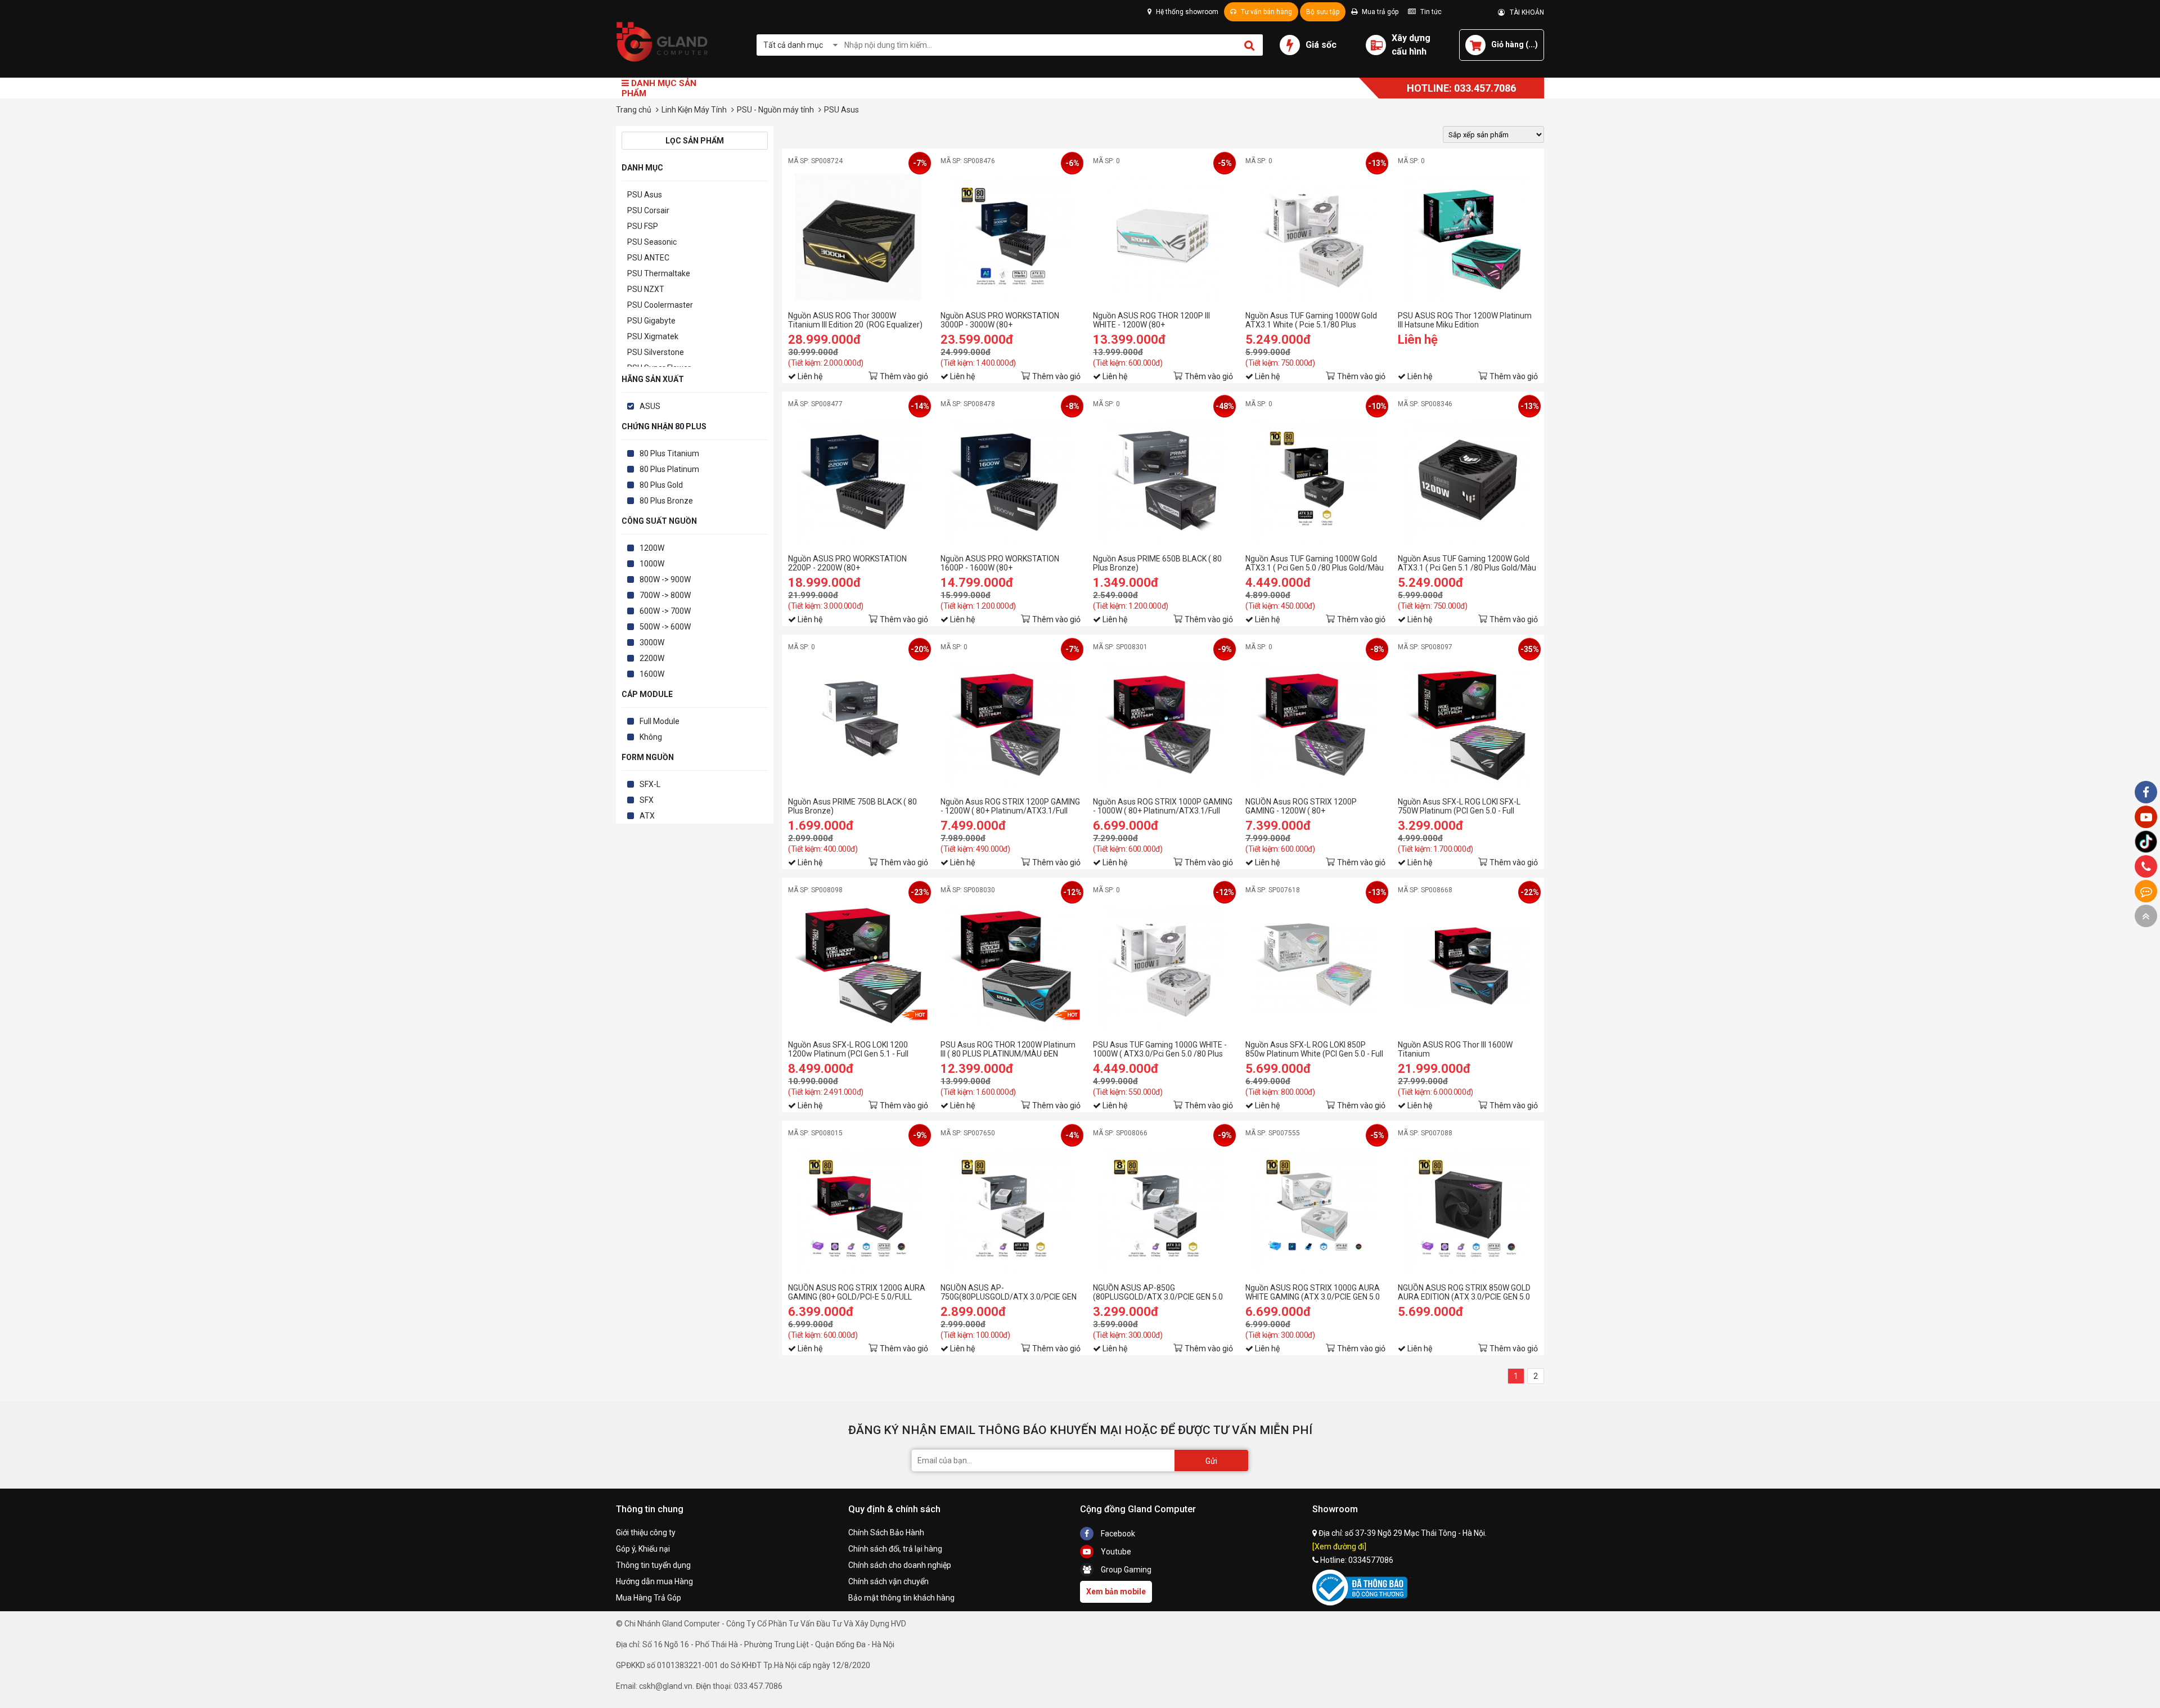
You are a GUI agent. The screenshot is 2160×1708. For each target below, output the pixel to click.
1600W (652, 674)
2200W (652, 658)
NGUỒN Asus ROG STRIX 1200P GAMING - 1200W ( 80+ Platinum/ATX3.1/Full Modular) (1301, 806)
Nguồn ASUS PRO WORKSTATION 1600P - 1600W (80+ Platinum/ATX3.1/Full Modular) (1000, 563)
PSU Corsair (648, 210)
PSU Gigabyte (651, 321)
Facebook (1117, 1534)
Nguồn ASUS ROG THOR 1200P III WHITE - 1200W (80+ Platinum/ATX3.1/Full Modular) (1151, 320)
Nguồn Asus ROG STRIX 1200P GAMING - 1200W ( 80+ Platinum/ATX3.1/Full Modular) (1010, 806)
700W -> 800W (665, 595)
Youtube (1115, 1552)
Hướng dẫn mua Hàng (654, 1581)
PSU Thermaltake (659, 273)
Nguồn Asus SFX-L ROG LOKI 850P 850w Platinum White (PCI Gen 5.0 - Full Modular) (1314, 1049)
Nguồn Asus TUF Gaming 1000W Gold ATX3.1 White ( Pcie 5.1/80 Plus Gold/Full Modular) (1311, 320)
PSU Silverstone (656, 352)
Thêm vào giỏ (904, 376)
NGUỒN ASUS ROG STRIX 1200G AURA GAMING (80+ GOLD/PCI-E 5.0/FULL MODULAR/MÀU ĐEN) (857, 1292)
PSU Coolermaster (660, 305)
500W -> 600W (665, 627)
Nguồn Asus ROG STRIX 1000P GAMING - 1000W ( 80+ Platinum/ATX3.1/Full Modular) (1163, 806)
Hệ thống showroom (1186, 12)
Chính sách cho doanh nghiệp (900, 1565)
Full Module (660, 721)
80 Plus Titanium (669, 453)
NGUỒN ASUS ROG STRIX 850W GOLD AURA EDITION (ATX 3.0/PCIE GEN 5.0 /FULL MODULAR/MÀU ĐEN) (1464, 1292)
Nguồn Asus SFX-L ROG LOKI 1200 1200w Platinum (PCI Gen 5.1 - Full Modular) (848, 1049)
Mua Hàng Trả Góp (649, 1598)
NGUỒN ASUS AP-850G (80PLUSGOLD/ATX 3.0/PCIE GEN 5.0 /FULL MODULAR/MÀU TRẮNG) (1158, 1292)
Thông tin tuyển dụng (653, 1565)
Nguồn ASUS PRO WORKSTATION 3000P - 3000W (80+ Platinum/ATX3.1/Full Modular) (1000, 320)
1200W (652, 548)
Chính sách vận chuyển (888, 1581)
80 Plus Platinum (669, 469)
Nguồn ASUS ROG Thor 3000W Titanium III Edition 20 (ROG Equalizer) (855, 320)
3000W (652, 642)
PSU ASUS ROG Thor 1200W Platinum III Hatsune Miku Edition (1465, 320)
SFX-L (650, 784)
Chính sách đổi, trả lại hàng (895, 1549)
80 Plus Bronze (666, 501)
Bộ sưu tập (1323, 12)
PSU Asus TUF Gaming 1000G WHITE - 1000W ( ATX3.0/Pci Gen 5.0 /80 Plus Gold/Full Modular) (1160, 1049)
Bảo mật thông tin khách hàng (901, 1598)
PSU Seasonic (652, 242)
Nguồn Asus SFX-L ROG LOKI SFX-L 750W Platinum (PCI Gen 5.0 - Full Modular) (1459, 806)
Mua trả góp (1379, 12)
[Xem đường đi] (1339, 1547)
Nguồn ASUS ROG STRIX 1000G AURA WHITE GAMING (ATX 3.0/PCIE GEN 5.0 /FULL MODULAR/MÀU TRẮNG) (1313, 1292)
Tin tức (1430, 12)
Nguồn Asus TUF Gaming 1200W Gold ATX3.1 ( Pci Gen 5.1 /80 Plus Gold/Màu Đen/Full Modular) (1467, 563)
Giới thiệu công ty (646, 1532)
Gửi (1211, 1461)
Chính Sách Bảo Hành (886, 1532)
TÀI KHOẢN (1524, 12)
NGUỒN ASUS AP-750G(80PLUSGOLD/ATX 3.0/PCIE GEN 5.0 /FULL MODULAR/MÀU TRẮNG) (1009, 1292)
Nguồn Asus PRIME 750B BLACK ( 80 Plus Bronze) (852, 806)
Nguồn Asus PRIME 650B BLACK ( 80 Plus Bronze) (1157, 563)
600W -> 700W (665, 611)
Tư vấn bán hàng (1266, 12)
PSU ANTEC (648, 258)
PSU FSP (643, 226)
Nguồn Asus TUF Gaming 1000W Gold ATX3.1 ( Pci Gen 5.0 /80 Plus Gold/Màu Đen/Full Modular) (1315, 563)
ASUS (650, 406)
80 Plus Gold (661, 485)
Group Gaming (1125, 1570)
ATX (647, 816)
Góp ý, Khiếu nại (643, 1549)
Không (651, 737)
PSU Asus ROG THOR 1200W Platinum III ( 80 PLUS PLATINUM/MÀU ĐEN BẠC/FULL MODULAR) (1008, 1049)
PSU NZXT (646, 289)
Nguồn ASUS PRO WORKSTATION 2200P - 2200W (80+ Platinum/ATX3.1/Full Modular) (847, 563)
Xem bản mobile (1116, 1592)
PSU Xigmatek (653, 336)
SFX (647, 800)
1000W (652, 564)
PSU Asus (645, 195)
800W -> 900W (665, 579)
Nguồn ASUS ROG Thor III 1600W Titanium (1455, 1049)
